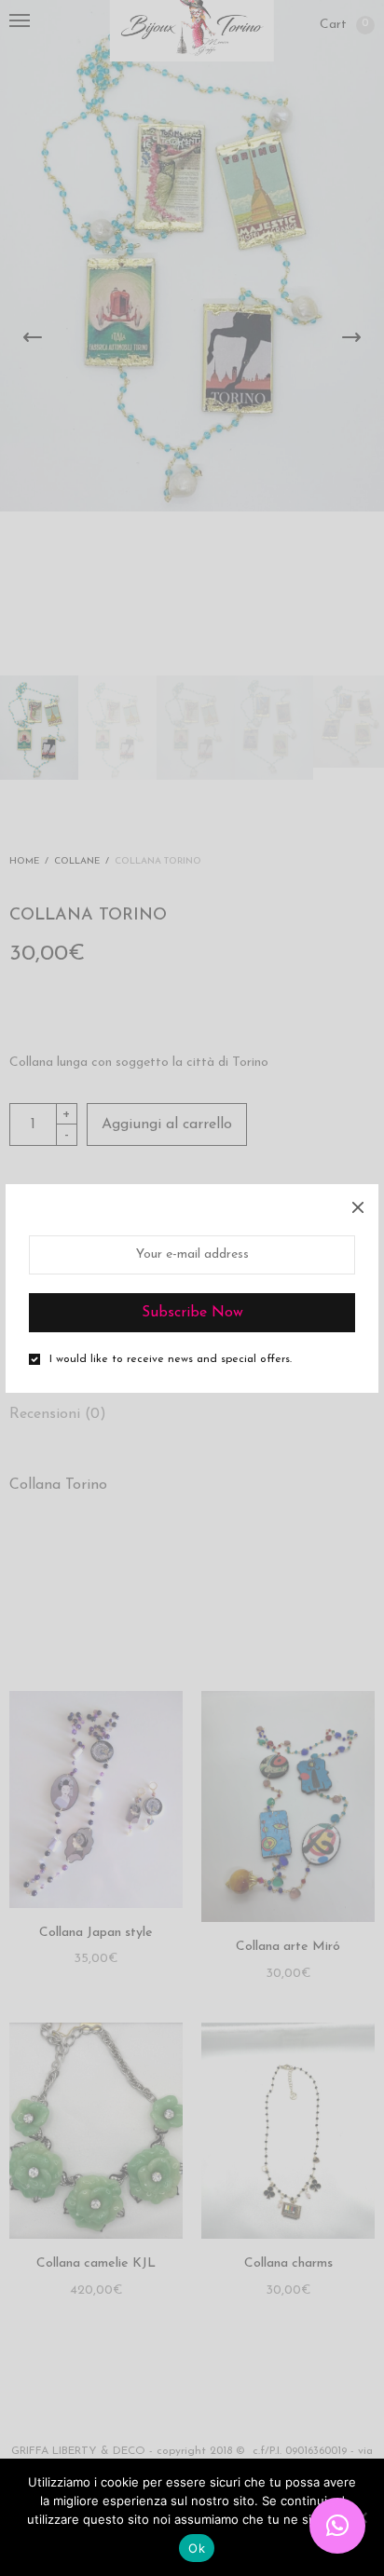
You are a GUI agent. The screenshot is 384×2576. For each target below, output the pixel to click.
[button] (337, 2526)
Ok (197, 2548)
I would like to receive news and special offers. (171, 1359)
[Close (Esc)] (358, 1205)
